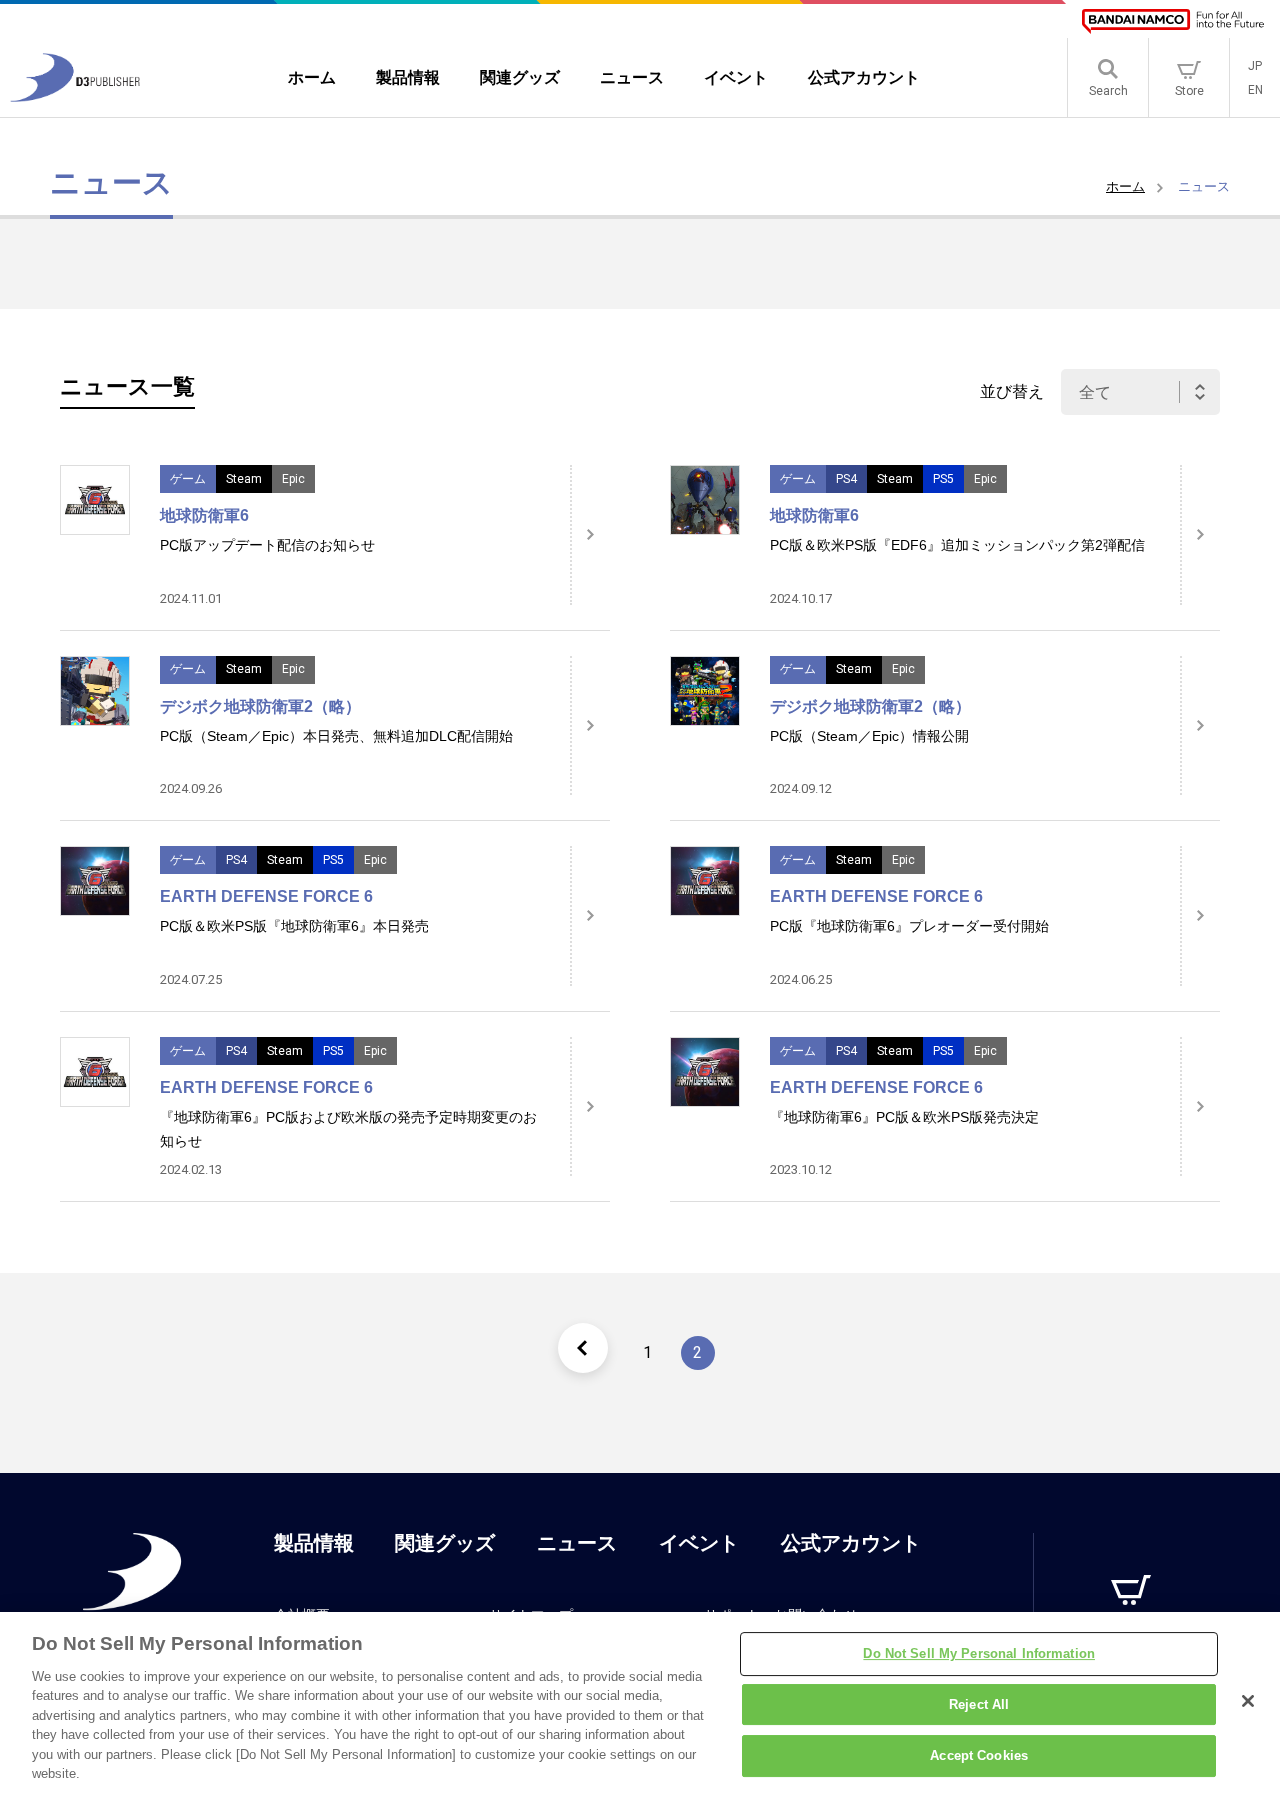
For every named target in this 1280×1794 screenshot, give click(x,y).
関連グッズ (445, 1543)
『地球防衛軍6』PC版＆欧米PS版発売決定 (904, 1117)
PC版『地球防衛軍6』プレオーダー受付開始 (909, 926)
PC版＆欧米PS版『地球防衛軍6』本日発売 (294, 926)
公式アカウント (851, 1543)
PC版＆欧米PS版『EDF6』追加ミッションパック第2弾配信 (957, 545)
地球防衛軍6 (204, 515)
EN (1255, 90)
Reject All (979, 1704)
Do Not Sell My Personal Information (979, 1653)
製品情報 (314, 1543)
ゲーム (188, 479)
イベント (699, 1543)
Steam (244, 479)
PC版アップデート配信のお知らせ (267, 545)
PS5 (943, 479)
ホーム (1125, 186)
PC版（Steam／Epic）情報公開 (869, 736)
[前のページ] (583, 1348)
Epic (293, 479)
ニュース (577, 1543)
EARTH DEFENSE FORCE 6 (266, 896)
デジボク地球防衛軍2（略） (260, 706)
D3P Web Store (1131, 1633)
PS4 (846, 479)
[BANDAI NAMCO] (1173, 21)
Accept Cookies (979, 1755)
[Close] (1248, 1701)
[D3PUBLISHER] (75, 96)
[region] (640, 1703)
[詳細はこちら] (590, 535)
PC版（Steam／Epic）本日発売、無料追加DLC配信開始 (336, 736)
